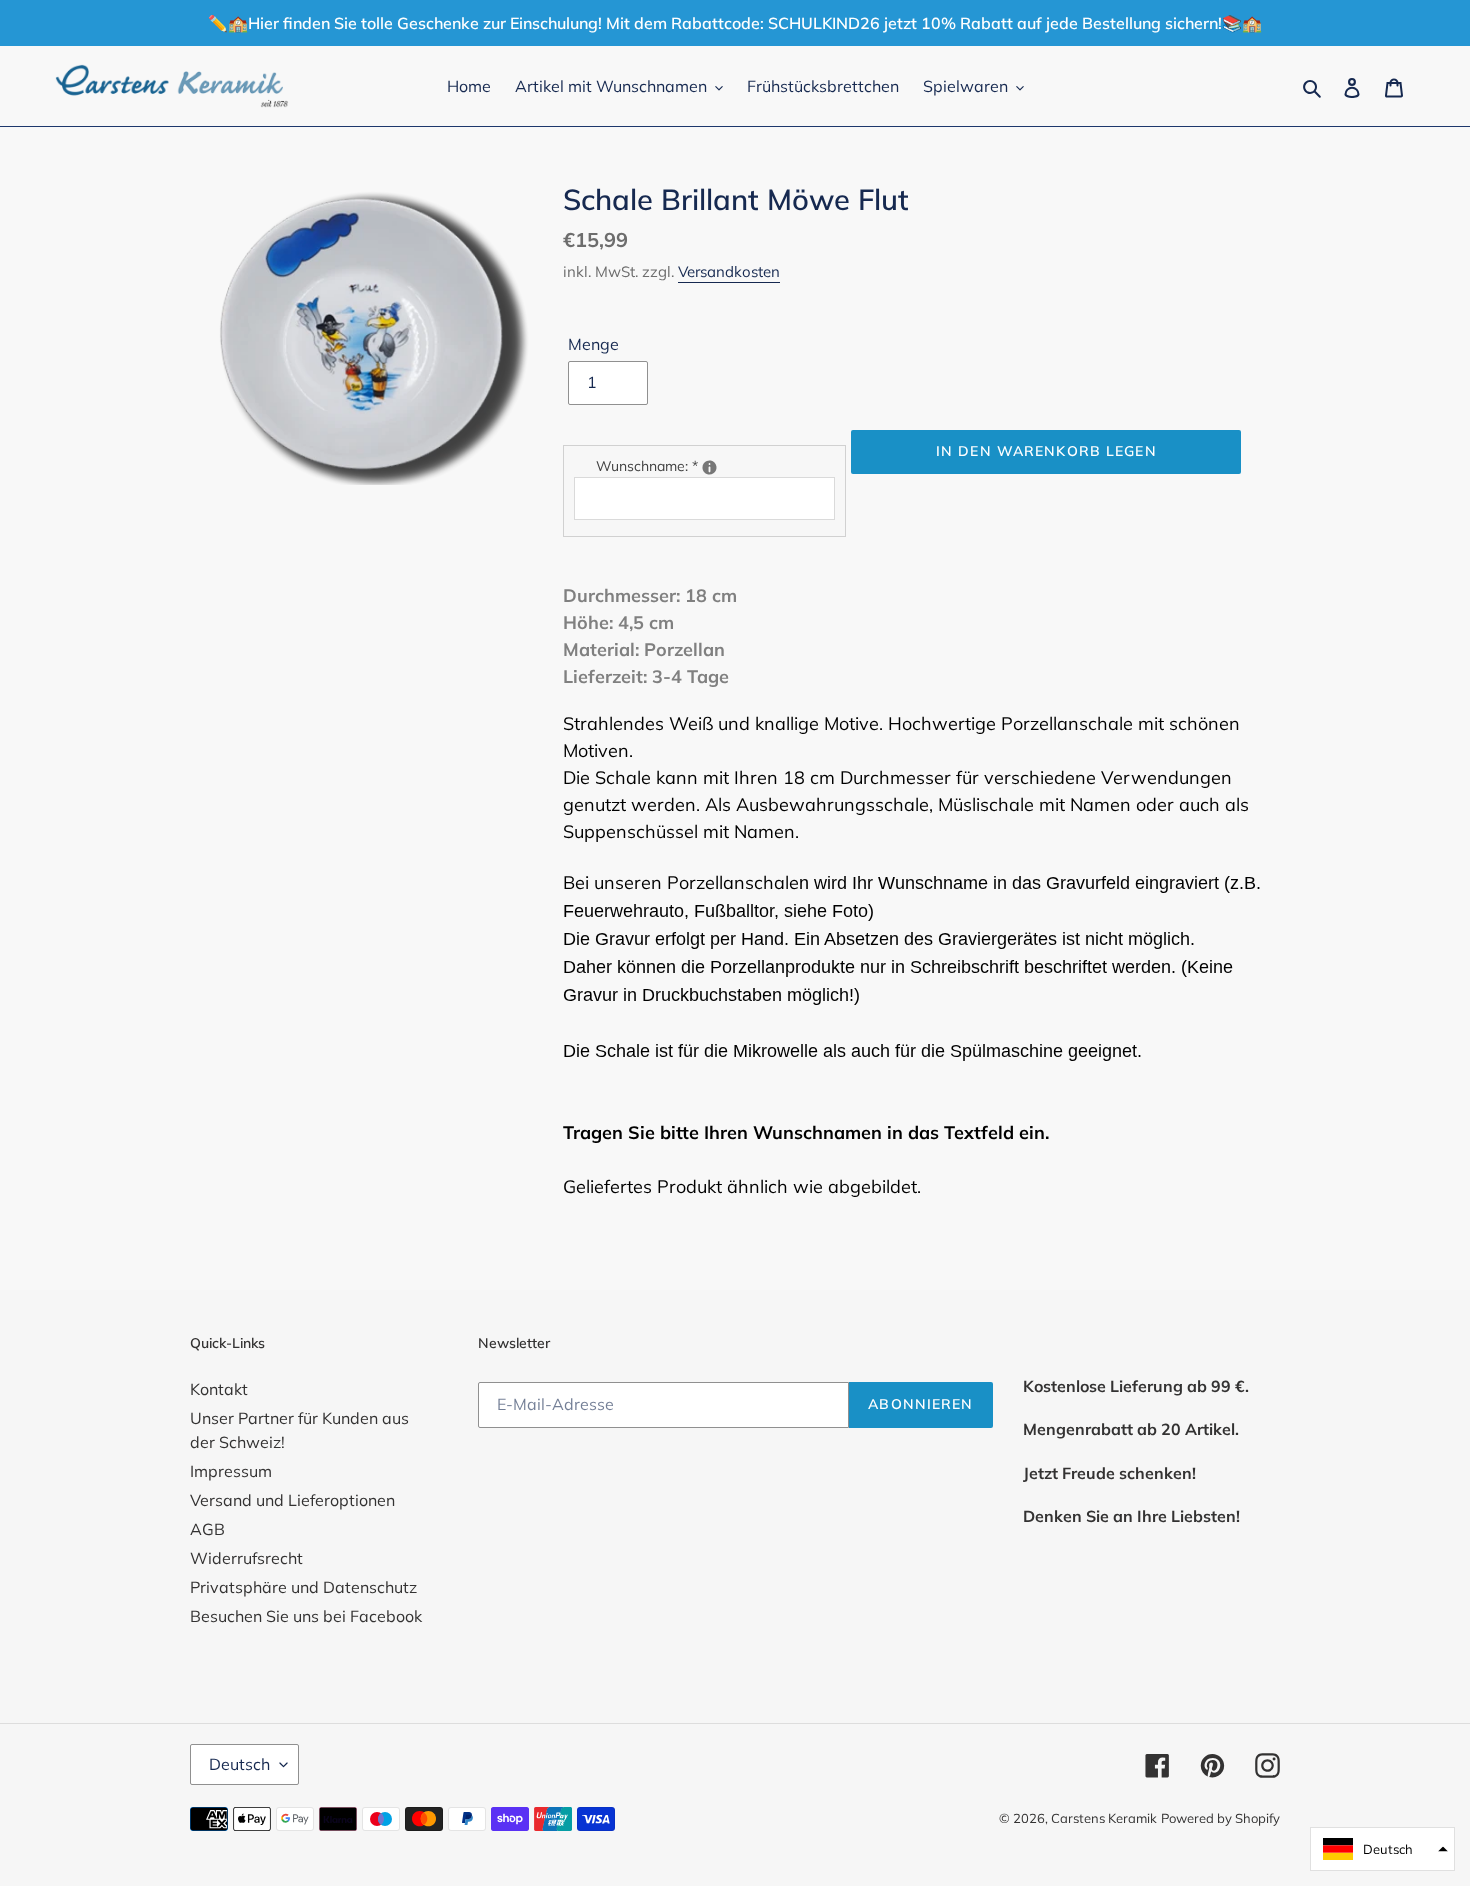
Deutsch (239, 1764)
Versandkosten (729, 271)
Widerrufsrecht (246, 1558)
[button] (1382, 1849)
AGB (207, 1529)
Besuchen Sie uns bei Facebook (306, 1616)
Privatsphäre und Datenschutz (303, 1587)
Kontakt (219, 1389)
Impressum (231, 1471)
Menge (593, 344)
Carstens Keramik (1104, 1818)
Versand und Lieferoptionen (292, 1500)
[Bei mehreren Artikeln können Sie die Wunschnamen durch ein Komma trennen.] (709, 467)
